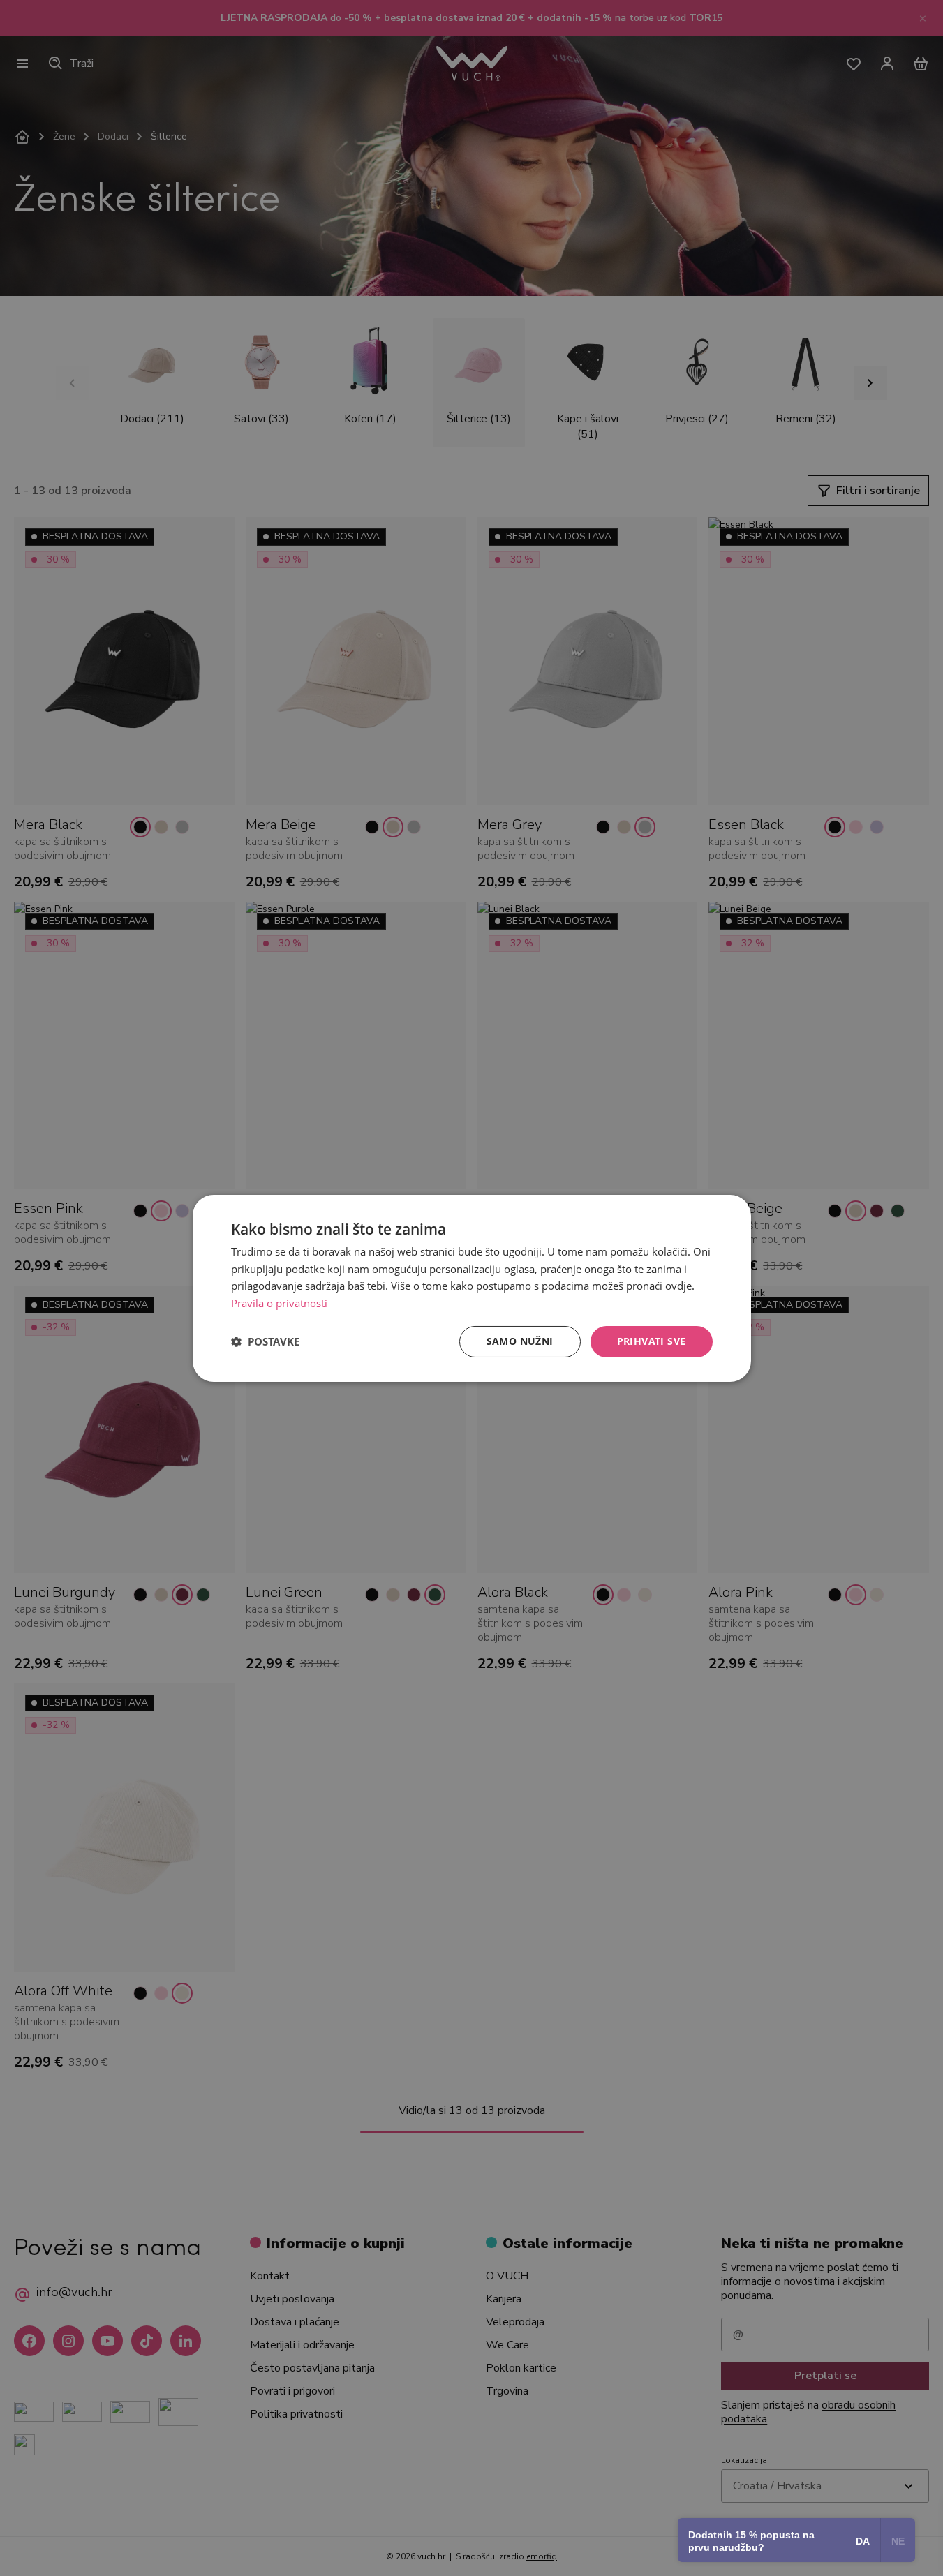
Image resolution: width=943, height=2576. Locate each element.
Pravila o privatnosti (279, 1303)
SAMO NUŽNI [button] (520, 1341)
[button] (265, 1341)
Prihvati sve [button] (652, 1341)
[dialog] (472, 1288)
